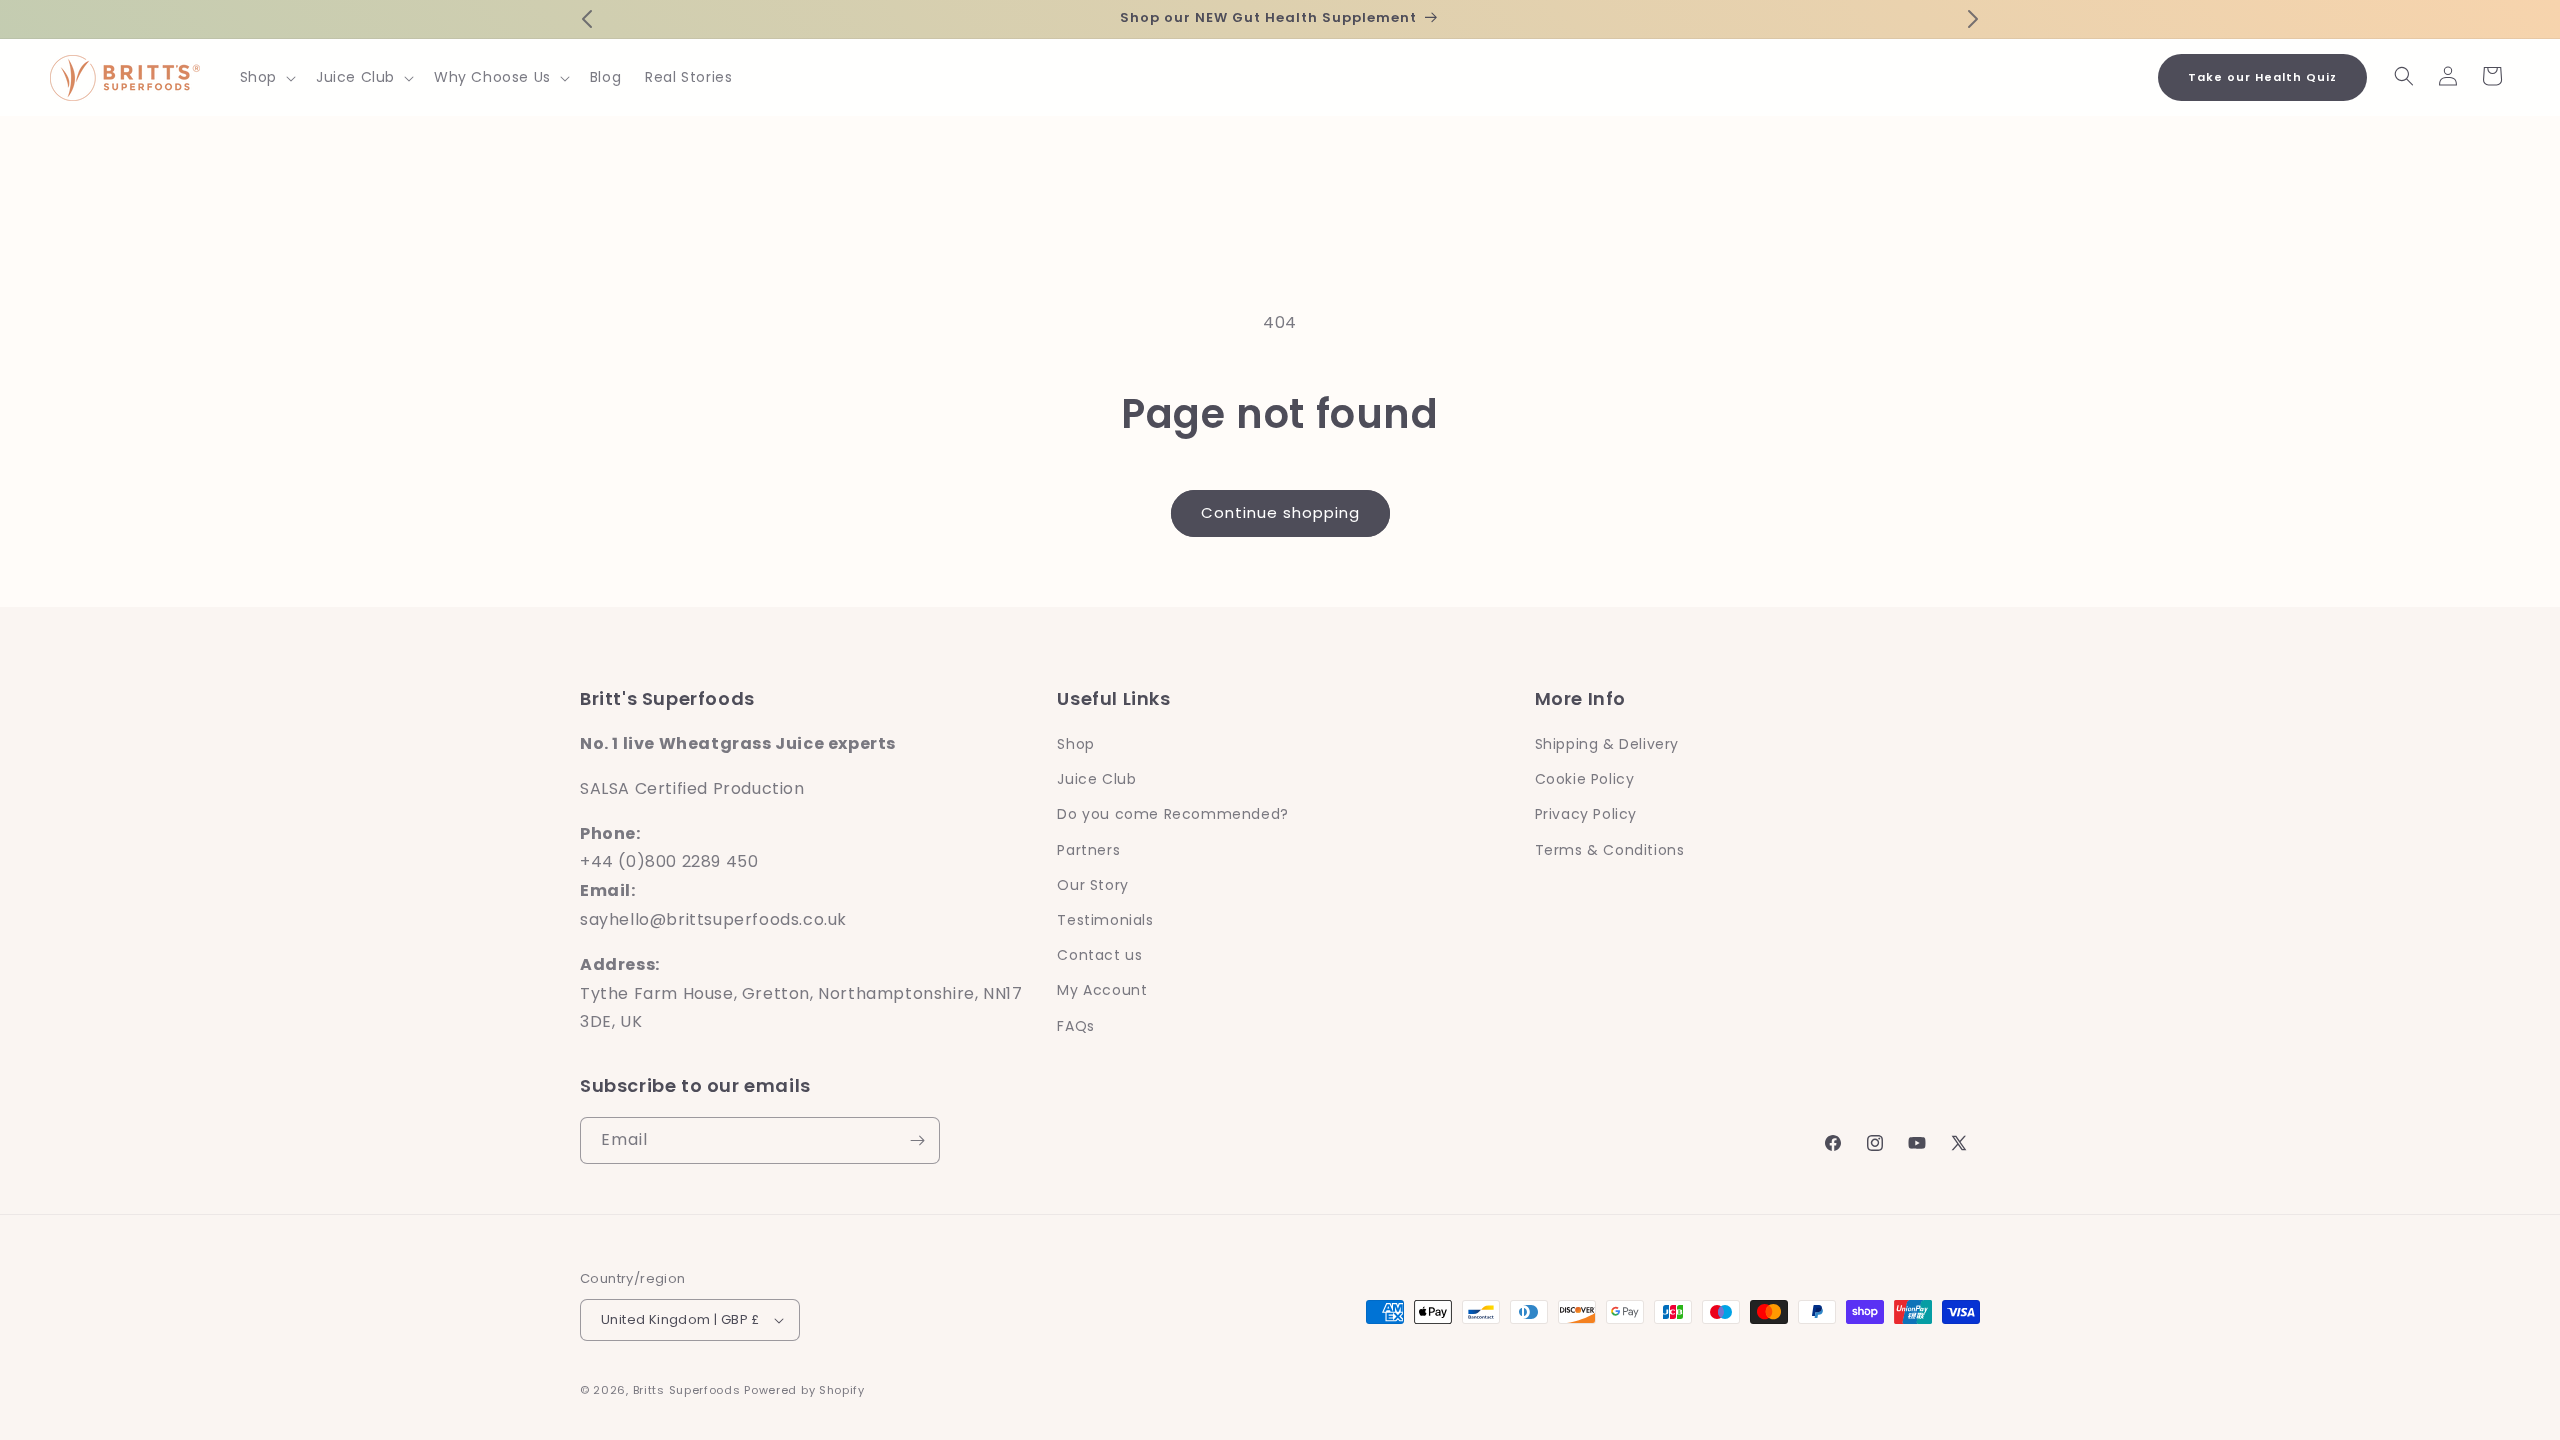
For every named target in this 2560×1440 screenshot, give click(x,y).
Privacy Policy (1586, 814)
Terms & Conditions (1610, 850)
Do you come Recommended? (1172, 814)
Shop (1075, 744)
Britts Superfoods (687, 1390)
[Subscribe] (917, 1140)
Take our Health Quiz (2262, 77)
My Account (1102, 990)
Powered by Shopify (804, 1390)
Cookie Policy (1585, 779)
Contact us (1099, 955)
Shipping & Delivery (1607, 744)
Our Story (1092, 885)
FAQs (1075, 1026)
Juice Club (1096, 779)
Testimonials (1105, 920)
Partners (1088, 850)
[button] (266, 77)
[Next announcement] (1973, 19)
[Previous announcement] (587, 19)
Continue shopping (1280, 512)
